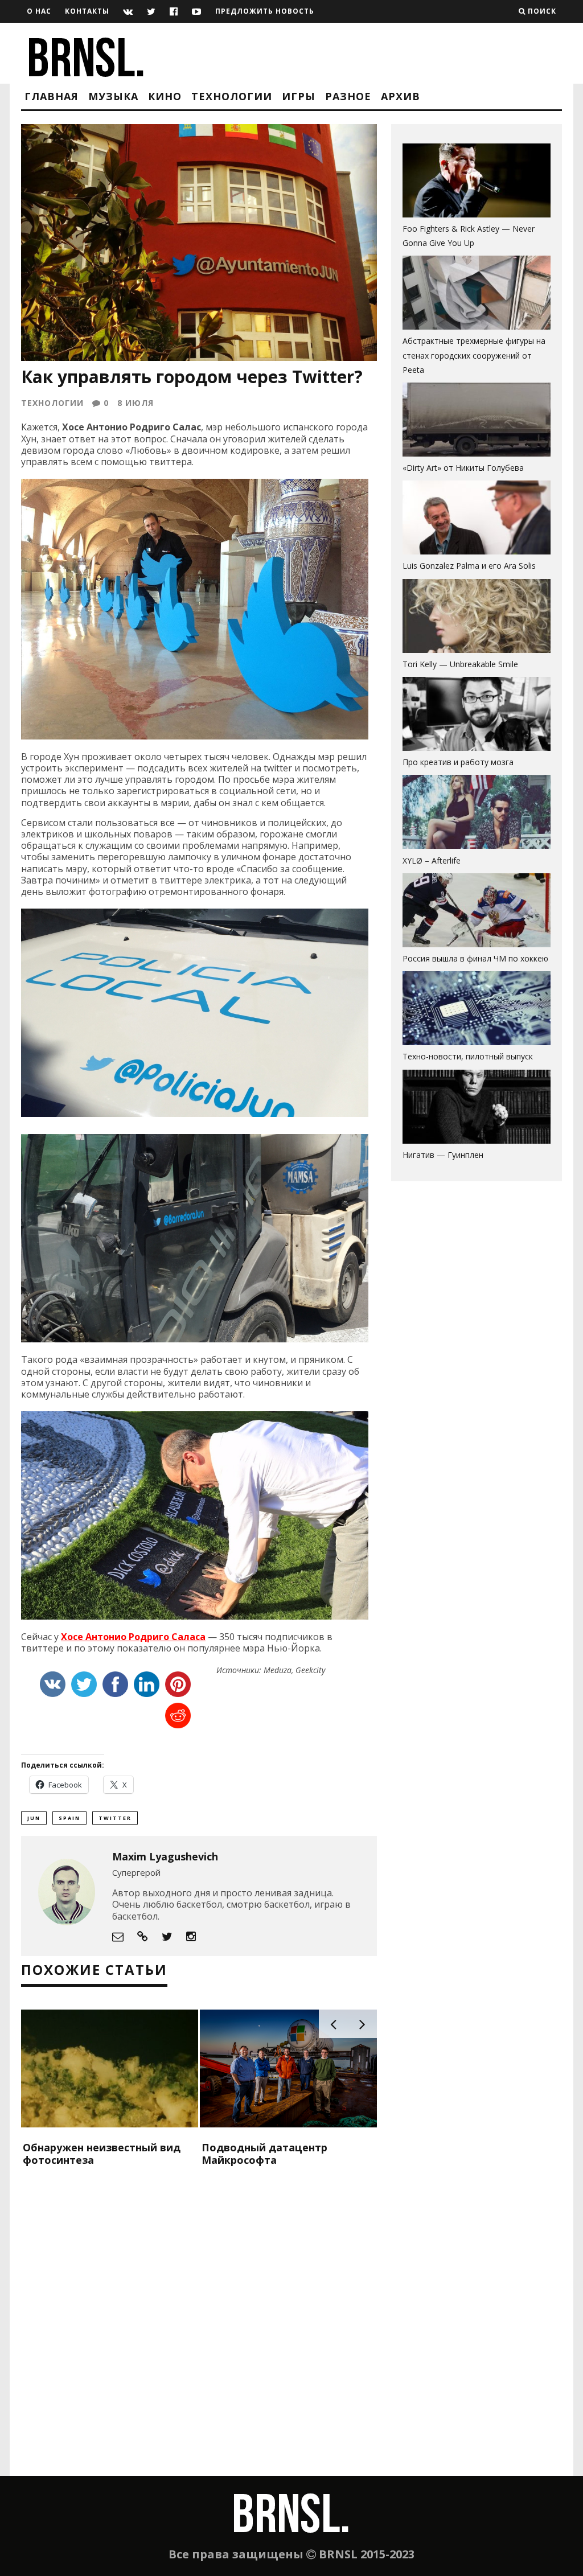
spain (69, 1818)
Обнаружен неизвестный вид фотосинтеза (102, 2154)
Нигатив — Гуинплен (443, 1155)
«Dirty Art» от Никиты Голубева (463, 468)
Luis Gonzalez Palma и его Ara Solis (469, 566)
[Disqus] (199, 2330)
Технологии (232, 96)
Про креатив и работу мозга (458, 762)
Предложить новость (265, 11)
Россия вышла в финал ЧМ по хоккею (475, 958)
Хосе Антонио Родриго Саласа (133, 1637)
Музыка (113, 96)
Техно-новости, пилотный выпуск (468, 1056)
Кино (165, 96)
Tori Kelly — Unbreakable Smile (460, 664)
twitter (115, 1818)
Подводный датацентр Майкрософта (264, 2154)
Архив (401, 96)
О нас (39, 11)
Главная (52, 96)
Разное (348, 96)
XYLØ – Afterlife (432, 860)
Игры (299, 96)
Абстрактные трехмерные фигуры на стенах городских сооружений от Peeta (474, 355)
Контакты (87, 11)
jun (34, 1818)
